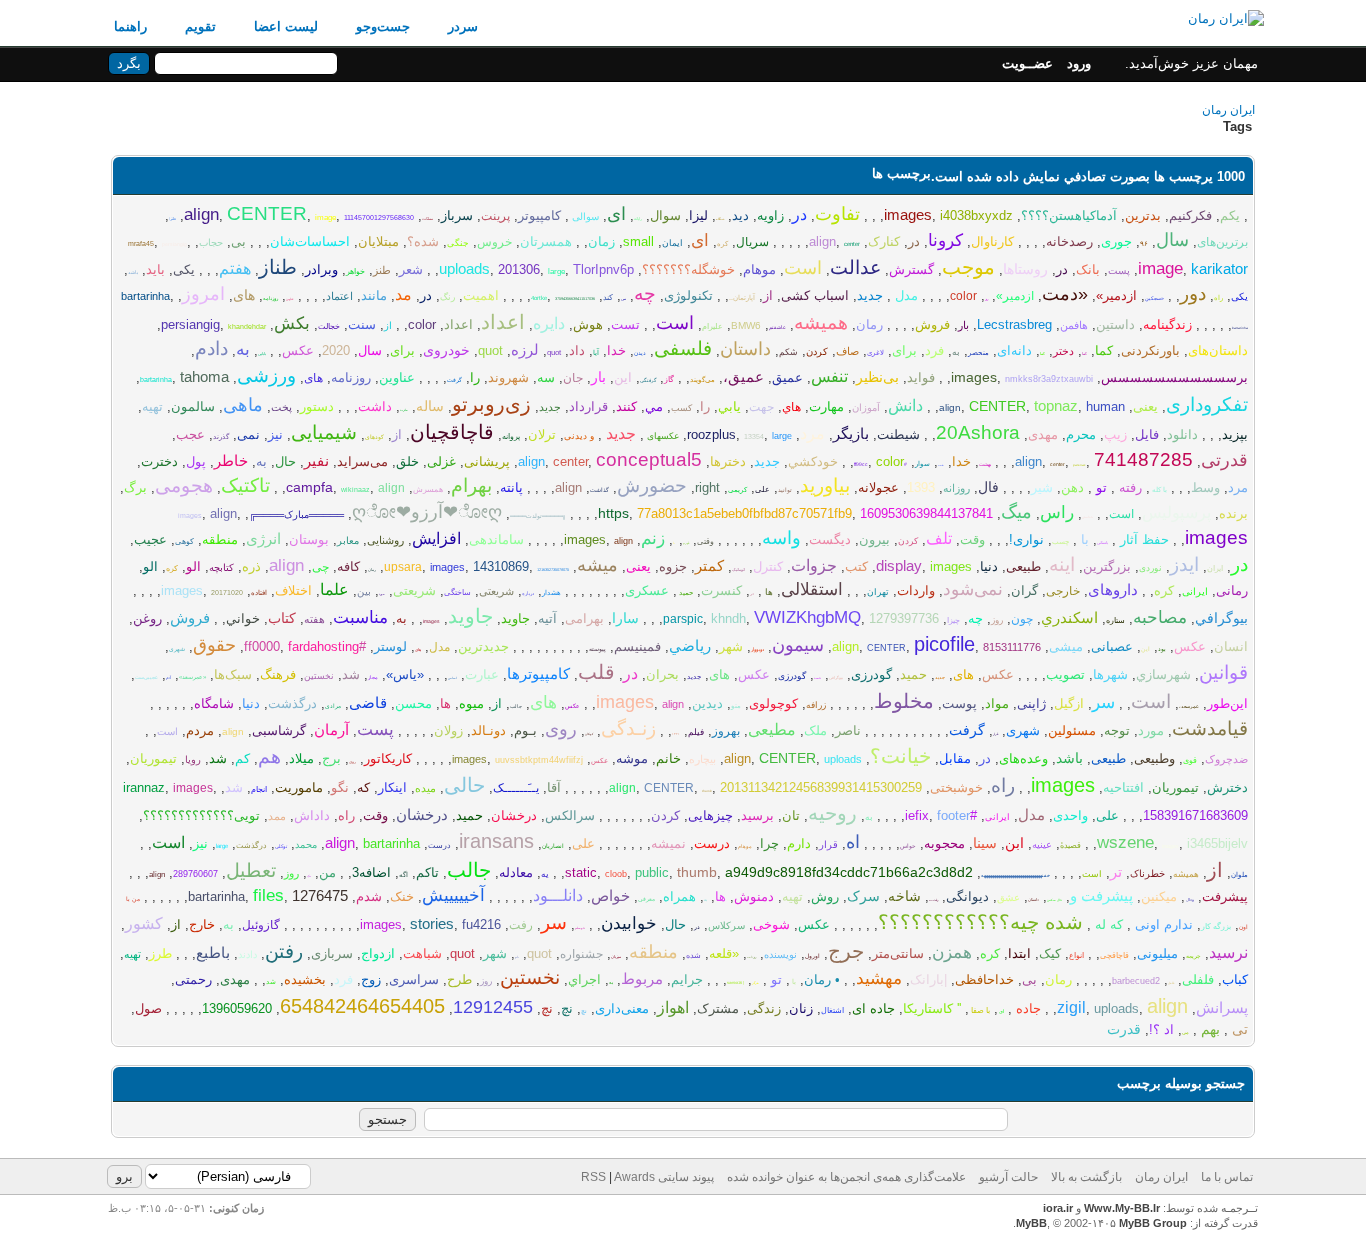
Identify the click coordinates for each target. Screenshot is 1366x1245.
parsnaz (1079, 465)
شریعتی (496, 591)
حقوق (214, 645)
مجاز (373, 677)
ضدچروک (1226, 759)
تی (1238, 1029)
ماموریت (299, 787)
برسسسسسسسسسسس (1174, 377)
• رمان (822, 979)
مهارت (826, 406)
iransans (496, 841)
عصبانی (1112, 646)
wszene (1125, 842)
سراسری (414, 979)
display (899, 565)
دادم (211, 348)
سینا (985, 843)
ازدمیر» (1116, 295)
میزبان (616, 956)
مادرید (404, 410)
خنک (402, 896)
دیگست (830, 539)
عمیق (787, 377)
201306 (519, 269)
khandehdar (247, 326)
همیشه (821, 322)
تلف (939, 538)
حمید (685, 592)
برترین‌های (1222, 242)
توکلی (281, 846)
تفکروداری (1207, 404)
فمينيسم (637, 646)
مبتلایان (378, 241)
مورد (382, 594)
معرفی (646, 899)
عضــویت (1027, 63)
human (1105, 406)
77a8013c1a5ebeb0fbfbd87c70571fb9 (744, 513)
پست (1119, 270)
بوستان (309, 539)
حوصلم (580, 928)
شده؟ (423, 241)
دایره (549, 323)
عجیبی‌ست (146, 677)
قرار (995, 734)
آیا (596, 352)
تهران (878, 592)
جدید (870, 295)
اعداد (503, 322)
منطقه (220, 539)
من (327, 872)
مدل (904, 295)
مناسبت (360, 617)
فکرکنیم (1190, 215)
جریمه (1193, 956)
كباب (1235, 979)
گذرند (221, 436)
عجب (190, 434)
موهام (759, 269)
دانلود (1182, 434)
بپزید (1235, 434)
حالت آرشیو (1008, 1177)
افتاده (259, 592)
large (556, 271)
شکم (788, 352)
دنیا (989, 566)
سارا (625, 618)
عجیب (150, 539)
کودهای (374, 437)
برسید (757, 815)
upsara (403, 567)
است (803, 268)
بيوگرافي (1221, 618)
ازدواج (378, 953)
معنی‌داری (622, 1008)
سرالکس (570, 815)
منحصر (978, 352)
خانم (668, 758)
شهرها (1110, 674)
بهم (1208, 1029)
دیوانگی (967, 896)
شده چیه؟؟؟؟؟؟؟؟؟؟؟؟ (980, 922)
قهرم (686, 543)
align (201, 214)
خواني (243, 618)
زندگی (764, 1008)
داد (577, 350)
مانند (374, 295)
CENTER (267, 213)
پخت (281, 407)
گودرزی (871, 674)
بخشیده (305, 979)
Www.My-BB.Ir (1122, 1208)
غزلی (441, 461)
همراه (679, 896)
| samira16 (735, 982)
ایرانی (1195, 591)
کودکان (589, 734)
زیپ (1115, 434)
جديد (767, 461)
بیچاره (702, 759)
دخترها (728, 461)
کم (242, 758)
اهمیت (481, 295)
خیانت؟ (900, 756)
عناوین (290, 299)
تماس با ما (1227, 1177)
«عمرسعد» (192, 677)
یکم (1230, 215)
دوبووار (757, 649)
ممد (277, 816)
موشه (632, 758)
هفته (314, 619)
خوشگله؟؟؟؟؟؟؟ (688, 269)
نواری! (1026, 539)
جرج (846, 951)
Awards (634, 1177)
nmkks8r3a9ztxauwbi (1049, 379)
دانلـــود (558, 895)
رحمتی (193, 979)
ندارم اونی (1162, 924)
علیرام (712, 326)
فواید (921, 377)
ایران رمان (1228, 110)
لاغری (875, 352)
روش (825, 896)
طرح (459, 979)
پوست (959, 703)
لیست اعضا (286, 26)
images (908, 214)
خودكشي (813, 461)
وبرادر (321, 269)
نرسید (1228, 952)
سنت (362, 324)
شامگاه (214, 703)
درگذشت (292, 703)
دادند (247, 954)
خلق (407, 461)
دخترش (1227, 787)
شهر (731, 646)
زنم (653, 538)
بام (517, 957)
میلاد (301, 758)
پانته (511, 487)
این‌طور (1227, 703)
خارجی (1063, 591)
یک (309, 876)
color (963, 296)
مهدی (1043, 434)
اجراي (584, 979)
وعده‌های (1023, 758)
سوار (922, 463)
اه (853, 842)
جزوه (673, 566)
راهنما (130, 26)
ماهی (243, 405)
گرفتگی (648, 380)
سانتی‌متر (898, 953)
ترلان (542, 434)
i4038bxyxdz (976, 215)
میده (425, 788)
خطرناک (1147, 873)
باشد (133, 272)
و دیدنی (579, 436)
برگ (135, 487)
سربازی (332, 953)
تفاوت (837, 214)
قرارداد (588, 406)
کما (1104, 350)
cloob (616, 874)
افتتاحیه (1123, 787)
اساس (452, 678)
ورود (1079, 63)
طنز (382, 270)
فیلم (696, 732)
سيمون (798, 645)
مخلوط (904, 701)
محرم (1081, 434)
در (799, 214)
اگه (403, 874)
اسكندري (1069, 617)
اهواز (673, 1007)
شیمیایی (324, 432)
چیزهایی (710, 815)
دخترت (159, 461)
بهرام (471, 485)
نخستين (530, 977)
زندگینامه (1167, 324)
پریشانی (487, 461)
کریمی (737, 489)
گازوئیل (261, 925)
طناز (278, 267)
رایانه (638, 218)
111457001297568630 (379, 217)
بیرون (874, 539)
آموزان (866, 407)
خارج (202, 924)
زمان (601, 241)
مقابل (955, 758)
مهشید (879, 978)
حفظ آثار (1142, 539)
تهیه (152, 406)
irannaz (144, 787)
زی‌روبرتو (491, 404)
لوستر (390, 646)
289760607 (195, 874)
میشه (597, 565)
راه (1218, 297)
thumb (707, 791)
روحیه (832, 813)
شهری (1023, 730)
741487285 (1143, 459)
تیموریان (153, 758)
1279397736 (904, 618)
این (623, 377)
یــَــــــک (516, 788)
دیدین (707, 703)
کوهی (184, 541)
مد (403, 294)
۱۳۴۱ (676, 734)
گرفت (454, 380)
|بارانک (928, 979)
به (956, 352)
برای (904, 350)
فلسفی (683, 348)
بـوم (525, 730)
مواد (997, 703)
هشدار (551, 592)
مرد (812, 433)
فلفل (1171, 983)
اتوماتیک (738, 569)
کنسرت (721, 590)
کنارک (884, 241)
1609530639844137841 (926, 513)
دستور (317, 406)
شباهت (422, 953)
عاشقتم (777, 327)
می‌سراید (362, 461)
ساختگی (457, 592)
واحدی (1070, 815)
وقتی (705, 541)
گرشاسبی (279, 730)
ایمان (672, 243)
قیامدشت (1210, 728)
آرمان (331, 729)
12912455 (493, 1007)
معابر (348, 540)
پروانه (511, 436)
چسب (1060, 541)
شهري (177, 649)
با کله (1158, 489)
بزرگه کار (1216, 926)
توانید (785, 490)
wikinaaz (355, 489)
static (581, 872)
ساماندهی (496, 539)
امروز (203, 294)
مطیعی (772, 729)
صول (148, 1008)
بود (1162, 649)
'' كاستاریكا (932, 1008)
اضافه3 (371, 872)
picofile (944, 644)
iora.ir (1058, 1208)
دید (740, 215)
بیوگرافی (836, 677)
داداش (312, 815)
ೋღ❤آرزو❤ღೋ (427, 512)
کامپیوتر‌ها (538, 673)
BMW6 (746, 325)
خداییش (1087, 517)
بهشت (985, 464)
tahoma (204, 376)
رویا (193, 759)
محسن (413, 703)
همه (941, 465)
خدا (616, 350)
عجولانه (878, 487)
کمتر (709, 565)
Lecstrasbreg (1014, 324)
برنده (1233, 513)
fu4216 (481, 924)
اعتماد (339, 296)
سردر (463, 26)
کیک (1050, 953)
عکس (298, 350)
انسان (1231, 646)
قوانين (1223, 672)
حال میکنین (1054, 900)
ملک (815, 730)
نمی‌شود (973, 589)
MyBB (1031, 1223)
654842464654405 (362, 1006)
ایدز (1184, 564)
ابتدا (1019, 953)
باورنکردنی (1150, 350)
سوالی (584, 216)
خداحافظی (984, 979)
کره (722, 243)
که (363, 787)
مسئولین (1072, 730)
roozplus (711, 434)
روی (561, 729)
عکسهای (661, 436)
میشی (1066, 646)
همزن (952, 952)
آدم (168, 677)
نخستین (319, 676)
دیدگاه (720, 219)
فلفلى (1198, 979)
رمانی (1232, 590)
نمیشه (668, 843)
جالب (516, 706)
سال (1172, 240)
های (244, 295)
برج (331, 758)
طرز (160, 953)
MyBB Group (1153, 1223)
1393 (921, 487)
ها (767, 592)
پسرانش (1222, 1007)
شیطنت (898, 434)
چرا (769, 843)
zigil (1071, 1007)
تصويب (1065, 674)
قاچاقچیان (452, 432)
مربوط (642, 978)
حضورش (652, 485)
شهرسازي (1163, 674)
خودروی (446, 350)
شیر (1042, 487)
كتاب (282, 618)
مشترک (718, 1008)
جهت (761, 407)
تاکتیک (245, 485)
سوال (665, 215)
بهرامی (584, 618)
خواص (610, 895)
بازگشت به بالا (1086, 1177)
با (1083, 539)
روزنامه (270, 298)
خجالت (329, 326)
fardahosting (323, 646)
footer (953, 815)
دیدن (640, 353)
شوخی (771, 924)
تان (791, 815)
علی (762, 489)
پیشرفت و (1101, 895)
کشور (144, 923)
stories (432, 923)
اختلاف (293, 590)
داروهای (1113, 589)
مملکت (427, 218)
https (613, 513)
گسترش (911, 269)
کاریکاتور (388, 758)
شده (693, 955)
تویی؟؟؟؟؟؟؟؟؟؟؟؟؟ (201, 815)
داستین (1115, 324)
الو (193, 566)
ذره (251, 566)
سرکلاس (726, 925)
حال (285, 461)
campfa (309, 487)
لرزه (525, 349)
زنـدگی (628, 728)
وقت (972, 539)
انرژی (263, 538)
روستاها (1025, 269)
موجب (968, 267)
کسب (681, 408)
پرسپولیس (1176, 512)
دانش (905, 405)
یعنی (1145, 406)
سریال (752, 242)
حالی (464, 785)
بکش (292, 323)
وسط (1205, 487)
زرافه (816, 705)
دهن (1072, 487)
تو (1099, 487)
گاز (669, 379)
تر (1116, 871)
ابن (1014, 843)
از (768, 295)
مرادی (333, 706)
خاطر (231, 460)
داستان (745, 349)
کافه (348, 566)
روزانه (956, 488)
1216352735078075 (553, 569)
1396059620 (237, 1008)
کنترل (768, 566)
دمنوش (754, 896)
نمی (248, 434)
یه (545, 874)
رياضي (690, 645)
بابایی (262, 353)
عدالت (855, 267)
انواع (1076, 955)
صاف (847, 351)
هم (269, 756)
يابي (729, 406)
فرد (934, 350)
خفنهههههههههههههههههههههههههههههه (1015, 875)
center (852, 244)
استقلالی (812, 589)
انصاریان (553, 846)
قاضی (368, 702)
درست (712, 843)
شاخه (904, 896)
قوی (1190, 760)
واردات (916, 590)
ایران (1215, 568)
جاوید (515, 618)
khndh (728, 618)
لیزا (698, 215)
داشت (375, 406)
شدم (369, 896)
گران (1024, 590)
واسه (781, 538)
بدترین (1143, 215)
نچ (584, 1011)
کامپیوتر (539, 215)
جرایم (687, 979)
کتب (856, 566)
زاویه (770, 215)
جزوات (814, 565)
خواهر (355, 271)
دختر (1063, 351)
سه (546, 377)
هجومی (184, 485)
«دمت (1065, 294)
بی (238, 241)
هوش (588, 324)
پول (196, 461)
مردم (200, 730)
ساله (430, 406)
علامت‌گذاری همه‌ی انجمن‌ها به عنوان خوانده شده (846, 1177)
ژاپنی (1031, 703)
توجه (1117, 730)
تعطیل (251, 870)
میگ (1016, 512)
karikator (1219, 268)
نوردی (1150, 568)
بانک (1088, 269)
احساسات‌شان (310, 241)
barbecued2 (1136, 981)
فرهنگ (278, 674)
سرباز (457, 215)
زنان (801, 1008)
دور (1193, 293)
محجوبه (944, 843)
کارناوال (992, 241)
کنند (626, 406)
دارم (799, 843)
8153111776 (1012, 647)
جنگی (458, 243)
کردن (817, 351)
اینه (1062, 564)
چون (1022, 619)
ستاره (1115, 620)
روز (986, 299)
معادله (516, 872)
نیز (275, 434)
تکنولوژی (688, 295)
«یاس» (405, 674)
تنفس (829, 376)
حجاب (211, 242)
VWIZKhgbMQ (807, 617)
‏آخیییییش (453, 895)
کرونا (945, 240)
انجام (259, 789)
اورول (812, 956)
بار (963, 325)
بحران (662, 674)
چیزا (953, 620)
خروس (494, 242)
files (268, 895)
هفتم (235, 268)
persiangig (174, 244)
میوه (471, 703)
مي (654, 406)
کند (608, 297)
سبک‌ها (233, 674)
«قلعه (724, 953)
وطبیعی (1154, 758)
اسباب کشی (815, 295)
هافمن (1074, 325)
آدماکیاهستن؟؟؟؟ (1069, 215)
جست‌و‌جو (383, 26)
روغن (147, 618)
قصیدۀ (1070, 845)
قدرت (1124, 1029)
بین (364, 591)
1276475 (320, 895)
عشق (1008, 897)
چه (645, 293)
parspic (683, 619)
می (623, 298)
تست (625, 324)
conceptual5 (649, 459)
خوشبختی (956, 787)
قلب (596, 672)
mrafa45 (141, 243)
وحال (1189, 899)
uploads (464, 268)
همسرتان (546, 241)
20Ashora (978, 432)
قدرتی (1224, 460)
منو (736, 705)
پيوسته (597, 649)
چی (320, 567)
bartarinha (145, 296)
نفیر (316, 460)
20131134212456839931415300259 (821, 787)
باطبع (213, 952)
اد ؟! (1161, 1029)
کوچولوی (773, 703)
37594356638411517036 (575, 298)
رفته (1128, 487)
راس (1057, 512)
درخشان (514, 815)
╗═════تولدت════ (538, 516)
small (638, 241)
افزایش (436, 538)
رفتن (284, 951)
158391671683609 (1195, 815)
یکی (184, 269)
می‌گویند (702, 379)
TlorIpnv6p (603, 269)
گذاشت (599, 490)
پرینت (495, 216)
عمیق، (743, 376)
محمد (306, 844)
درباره (528, 593)
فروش (932, 324)
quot (554, 352)
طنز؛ (172, 218)
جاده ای (873, 1008)
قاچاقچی (1114, 955)
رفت (521, 925)
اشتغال (832, 1010)
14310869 (501, 566)
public (652, 872)
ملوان (1239, 874)
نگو (340, 787)
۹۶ (1144, 243)
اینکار (392, 787)
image (325, 217)
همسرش (428, 489)
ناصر (848, 730)
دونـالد (488, 730)
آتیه (547, 618)
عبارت (482, 674)
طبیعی (1023, 566)
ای (616, 214)
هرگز (755, 983)
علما (334, 589)
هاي (791, 407)
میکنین (1159, 896)
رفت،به (933, 900)
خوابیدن (629, 923)
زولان (448, 730)
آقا (554, 787)
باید (155, 269)
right (707, 487)
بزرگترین (1107, 566)
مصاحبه (1160, 617)
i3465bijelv (1217, 843)
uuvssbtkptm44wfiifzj (539, 760)
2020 (336, 350)
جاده (1026, 1008)
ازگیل (1069, 703)
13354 (754, 436)
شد (351, 674)
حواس (908, 846)
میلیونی (1157, 953)
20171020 (227, 592)
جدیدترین (483, 646)
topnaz (1056, 405)
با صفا (979, 1010)
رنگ (447, 297)
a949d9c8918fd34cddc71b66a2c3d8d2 (849, 872)
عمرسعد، (1189, 706)
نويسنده (780, 954)
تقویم (200, 26)
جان (573, 378)
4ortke (539, 298)
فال (988, 487)
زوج (371, 979)
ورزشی (266, 375)
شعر (411, 269)
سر (1103, 702)
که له (1107, 924)
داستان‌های (1218, 350)
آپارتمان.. (742, 297)
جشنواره (581, 954)
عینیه (1042, 844)
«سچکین (1154, 298)
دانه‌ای (1014, 350)
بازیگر (851, 433)
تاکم (427, 872)
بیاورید (825, 485)
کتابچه (221, 567)
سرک (863, 896)
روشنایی (385, 540)
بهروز (726, 731)
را (475, 377)
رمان (869, 324)
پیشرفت (1225, 896)
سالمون (193, 406)
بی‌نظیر (877, 377)
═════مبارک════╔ (296, 514)
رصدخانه (1069, 241)
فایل (1147, 434)
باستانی (1102, 542)
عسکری (647, 590)
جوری (1116, 241)
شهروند (508, 377)
